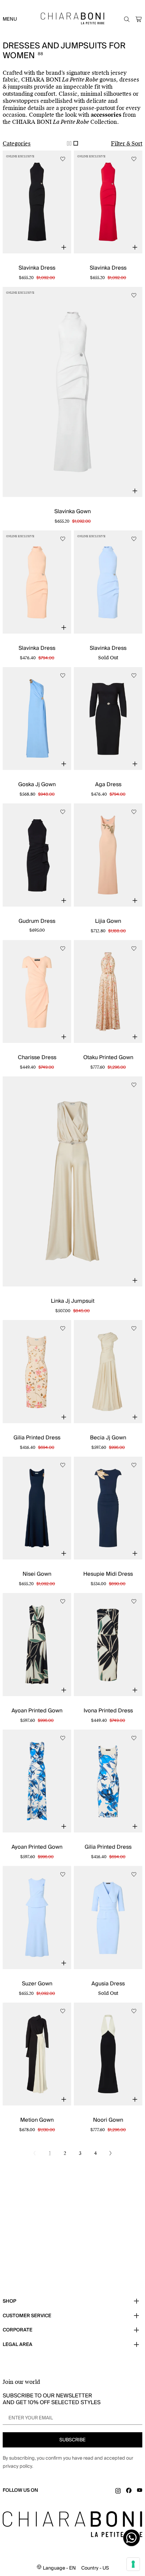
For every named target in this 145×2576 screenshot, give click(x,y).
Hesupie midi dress (108, 1574)
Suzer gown (37, 1984)
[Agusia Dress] (108, 1918)
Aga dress (108, 784)
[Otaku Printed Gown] (108, 992)
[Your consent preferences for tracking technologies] (133, 2564)
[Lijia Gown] (108, 855)
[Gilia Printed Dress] (37, 1372)
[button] (139, 19)
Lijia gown (108, 921)
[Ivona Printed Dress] (108, 1645)
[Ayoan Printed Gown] (37, 1645)
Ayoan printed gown (37, 1711)
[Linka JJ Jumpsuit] (72, 1181)
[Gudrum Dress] (37, 855)
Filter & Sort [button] (127, 144)
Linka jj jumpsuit (73, 1301)
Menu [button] (10, 19)
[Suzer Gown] (37, 1918)
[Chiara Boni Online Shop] (73, 18)
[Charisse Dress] (37, 992)
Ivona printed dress (108, 1711)
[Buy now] (64, 247)
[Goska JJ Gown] (37, 719)
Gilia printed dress (37, 1438)
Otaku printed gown (108, 1057)
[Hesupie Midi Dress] (108, 1508)
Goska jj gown (37, 784)
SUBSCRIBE (72, 2440)
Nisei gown (37, 1574)
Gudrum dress (37, 921)
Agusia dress (108, 1984)
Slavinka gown (72, 511)
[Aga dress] (108, 719)
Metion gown (37, 2120)
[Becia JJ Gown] (108, 1372)
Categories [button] (17, 144)
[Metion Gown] (37, 2054)
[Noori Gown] (108, 2054)
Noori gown (108, 2120)
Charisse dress (37, 1057)
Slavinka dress (37, 268)
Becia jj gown (108, 1438)
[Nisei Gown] (37, 1508)
